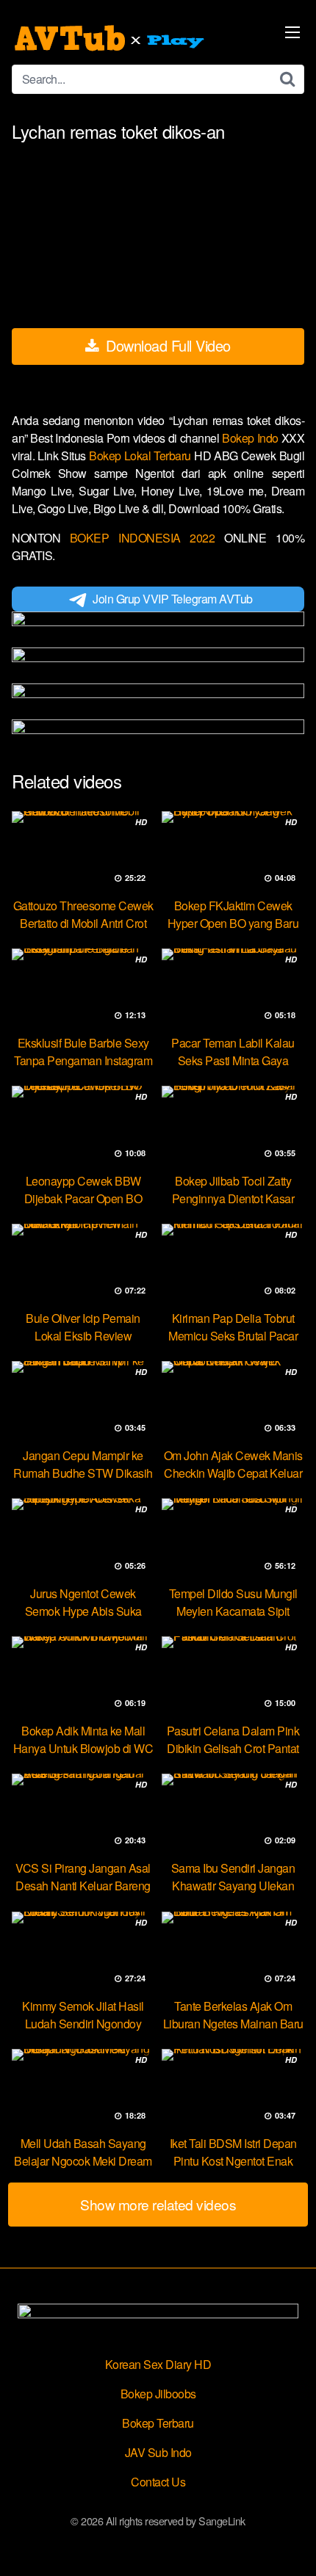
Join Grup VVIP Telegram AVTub (173, 599)
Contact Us (158, 2482)
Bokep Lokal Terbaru (141, 456)
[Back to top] (290, 2544)
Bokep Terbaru (158, 2423)
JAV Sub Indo (158, 2452)
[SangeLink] (111, 38)
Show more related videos (158, 2204)
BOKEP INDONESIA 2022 (143, 538)
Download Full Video (166, 345)
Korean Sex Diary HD (158, 2364)
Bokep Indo (251, 438)
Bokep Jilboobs (158, 2394)
